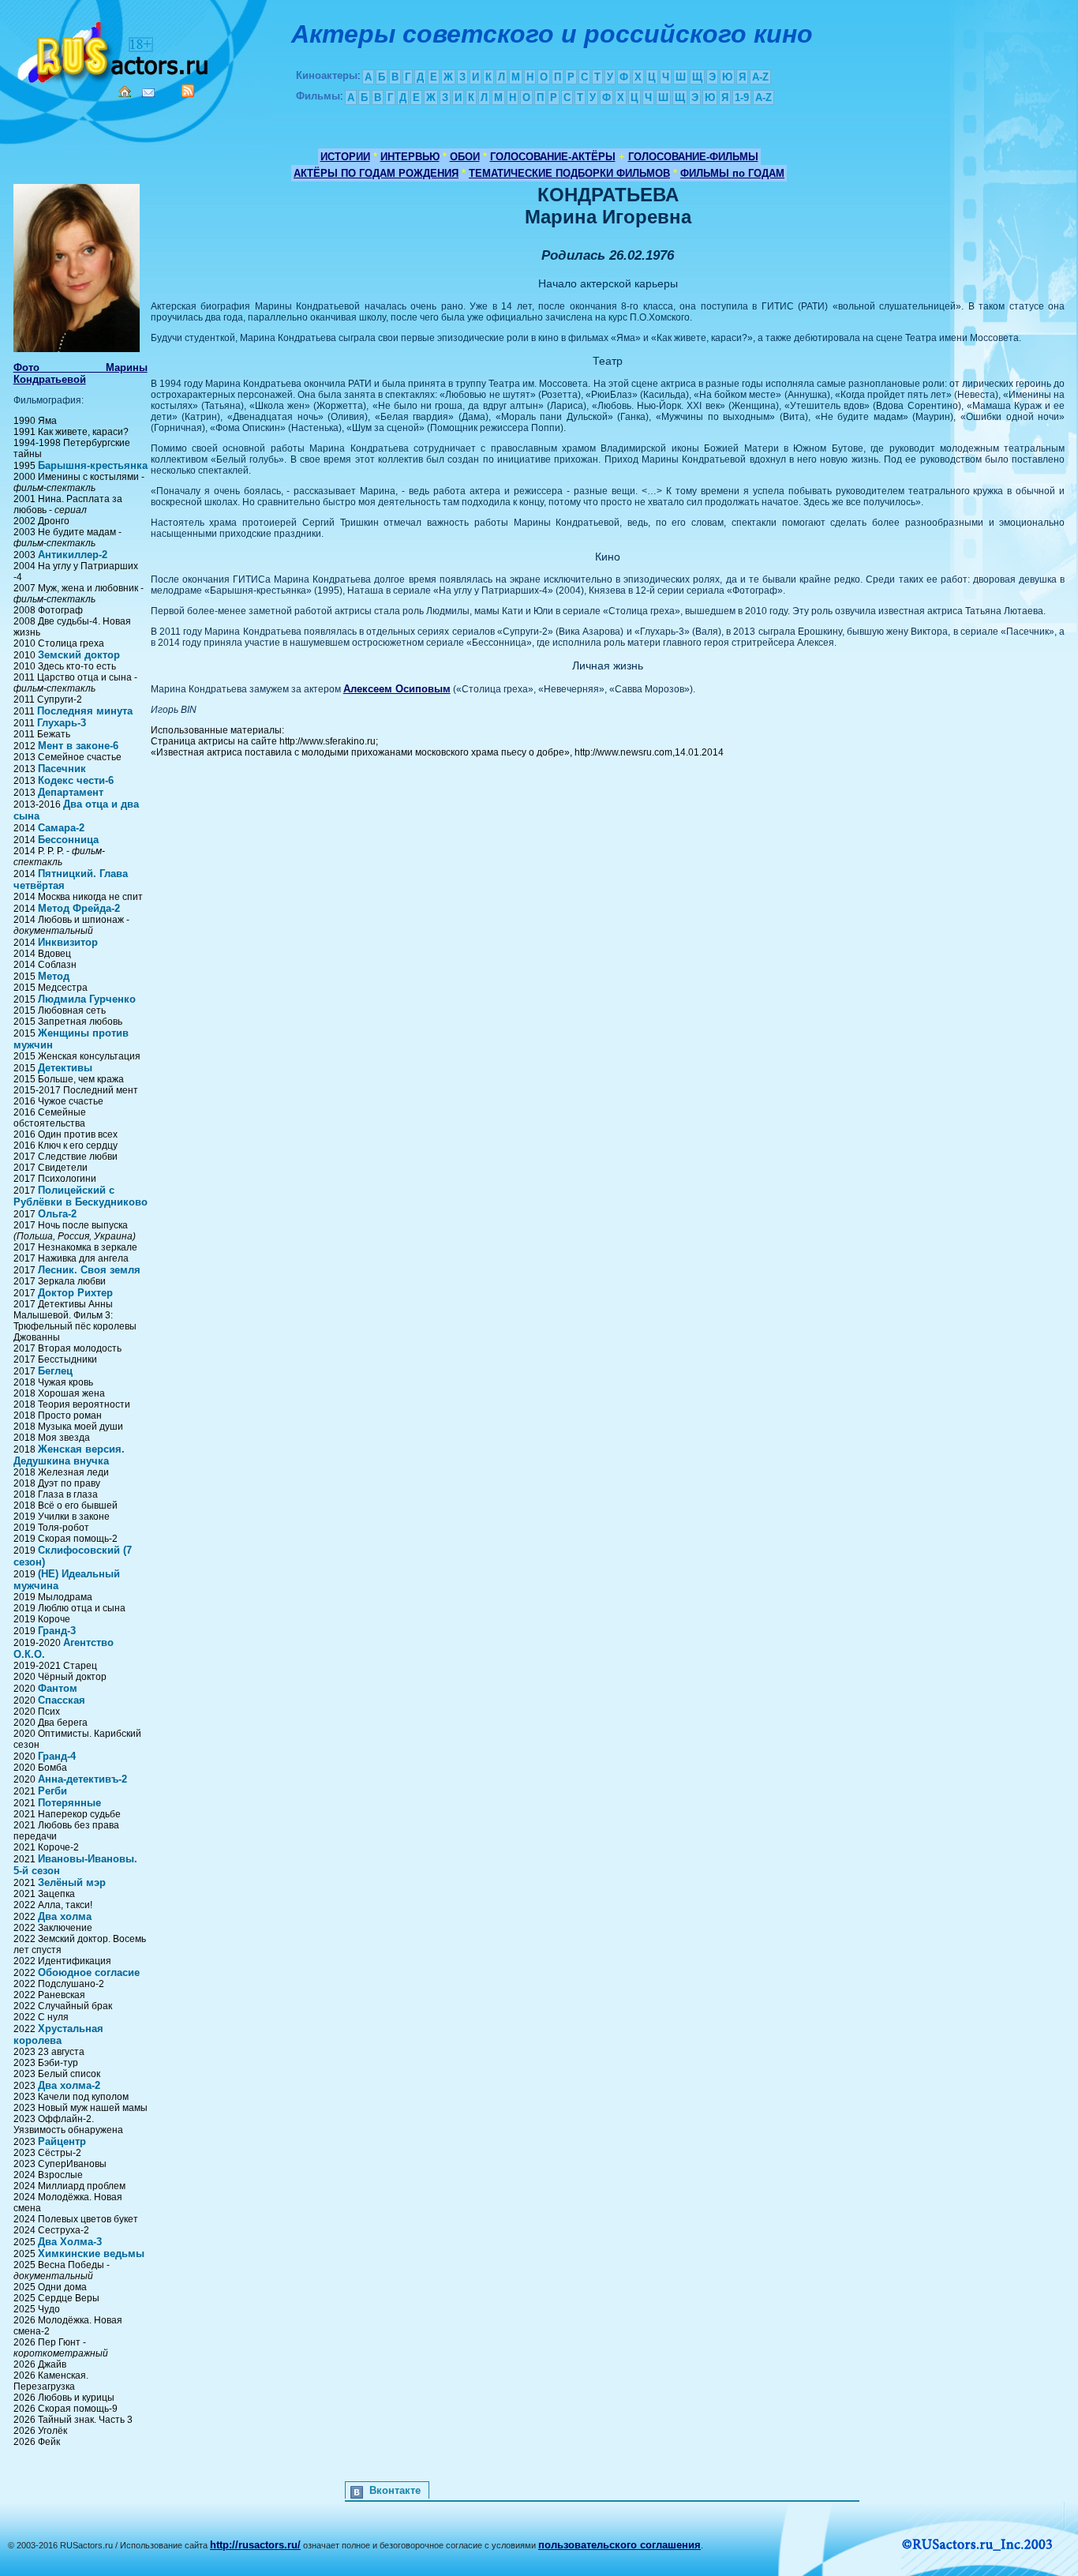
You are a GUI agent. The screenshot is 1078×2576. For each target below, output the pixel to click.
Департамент (71, 792)
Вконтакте (395, 2490)
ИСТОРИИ (345, 157)
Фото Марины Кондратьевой (80, 373)
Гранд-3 (57, 1631)
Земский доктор (79, 655)
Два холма (65, 1916)
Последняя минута (85, 711)
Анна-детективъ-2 (82, 1779)
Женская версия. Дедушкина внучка (69, 1455)
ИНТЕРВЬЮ (410, 157)
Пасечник (62, 769)
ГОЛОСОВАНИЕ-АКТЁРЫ (553, 157)
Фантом (58, 1688)
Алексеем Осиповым (397, 689)
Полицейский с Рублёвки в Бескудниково (80, 1196)
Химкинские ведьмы (91, 2254)
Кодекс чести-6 (76, 780)
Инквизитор (68, 942)
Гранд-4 (57, 1756)
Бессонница (68, 840)
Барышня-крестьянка (93, 465)
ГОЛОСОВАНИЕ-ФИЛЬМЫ (693, 157)
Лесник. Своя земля (89, 1270)
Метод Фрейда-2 (79, 908)
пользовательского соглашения (619, 2545)
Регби (52, 1791)
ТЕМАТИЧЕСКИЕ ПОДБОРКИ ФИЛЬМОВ (569, 173)
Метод (54, 976)
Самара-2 (61, 828)
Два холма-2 (69, 2085)
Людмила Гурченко (87, 999)
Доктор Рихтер (75, 1293)
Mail (148, 93)
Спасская (62, 1700)
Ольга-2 (57, 1214)
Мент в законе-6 (78, 746)
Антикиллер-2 (73, 555)
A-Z (760, 77)
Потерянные (69, 1803)
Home (125, 92)
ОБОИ (465, 157)
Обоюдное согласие (89, 1972)
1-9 (742, 97)
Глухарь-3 (62, 723)
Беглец (55, 1371)
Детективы (65, 1068)
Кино (114, 49)
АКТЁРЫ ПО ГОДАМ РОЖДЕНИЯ (376, 173)
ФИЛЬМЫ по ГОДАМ (732, 173)
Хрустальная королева (58, 2034)
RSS (188, 91)
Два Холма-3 (70, 2242)
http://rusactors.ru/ (255, 2545)
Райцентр (62, 2141)
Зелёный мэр (72, 1882)
